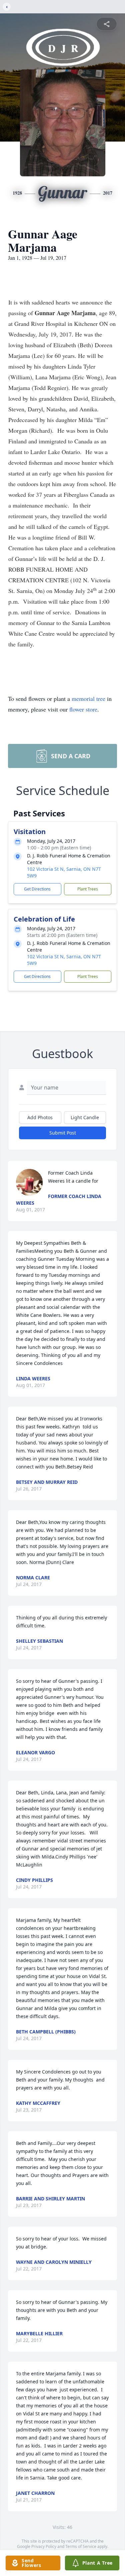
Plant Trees (88, 889)
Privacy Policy (44, 2546)
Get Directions (37, 889)
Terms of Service (81, 2546)
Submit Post (63, 1133)
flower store (83, 709)
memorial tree (88, 699)
